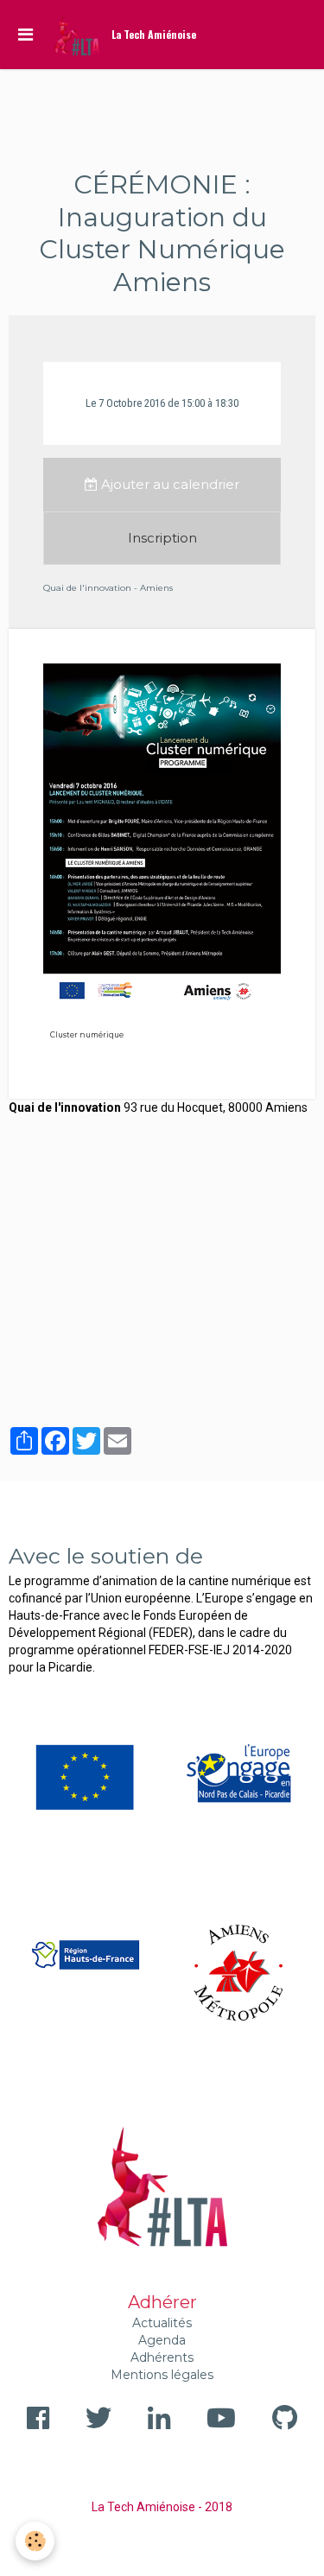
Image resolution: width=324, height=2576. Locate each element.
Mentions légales (162, 2375)
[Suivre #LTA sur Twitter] (98, 2418)
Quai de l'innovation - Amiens (108, 588)
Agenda (162, 2340)
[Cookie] (35, 2541)
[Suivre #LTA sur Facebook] (38, 2418)
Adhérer (162, 2302)
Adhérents (162, 2357)
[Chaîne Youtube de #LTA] (221, 2418)
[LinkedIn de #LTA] (159, 2418)
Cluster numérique (87, 1035)
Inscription (162, 538)
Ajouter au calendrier (168, 484)
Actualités (162, 2323)
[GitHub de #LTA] (285, 2418)
